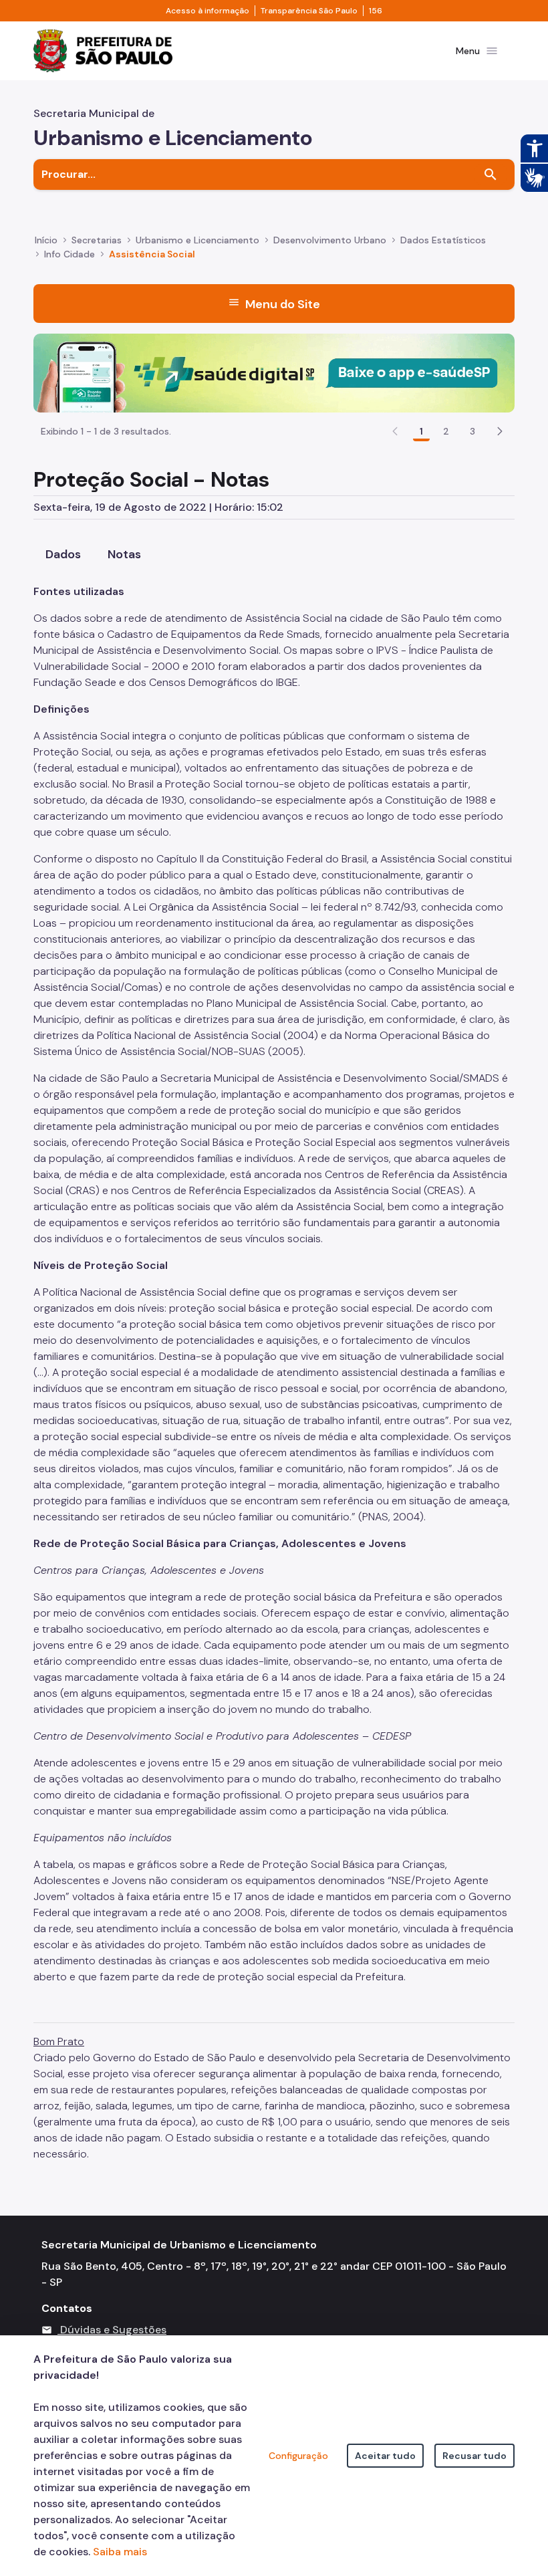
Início (46, 240)
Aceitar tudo (385, 2456)
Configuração (298, 2456)
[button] (500, 431)
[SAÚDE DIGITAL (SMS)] (274, 372)
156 (376, 11)
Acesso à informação (208, 11)
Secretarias (97, 240)
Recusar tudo (474, 2456)
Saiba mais (120, 2552)
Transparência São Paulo (309, 11)
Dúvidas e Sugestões (113, 2330)
